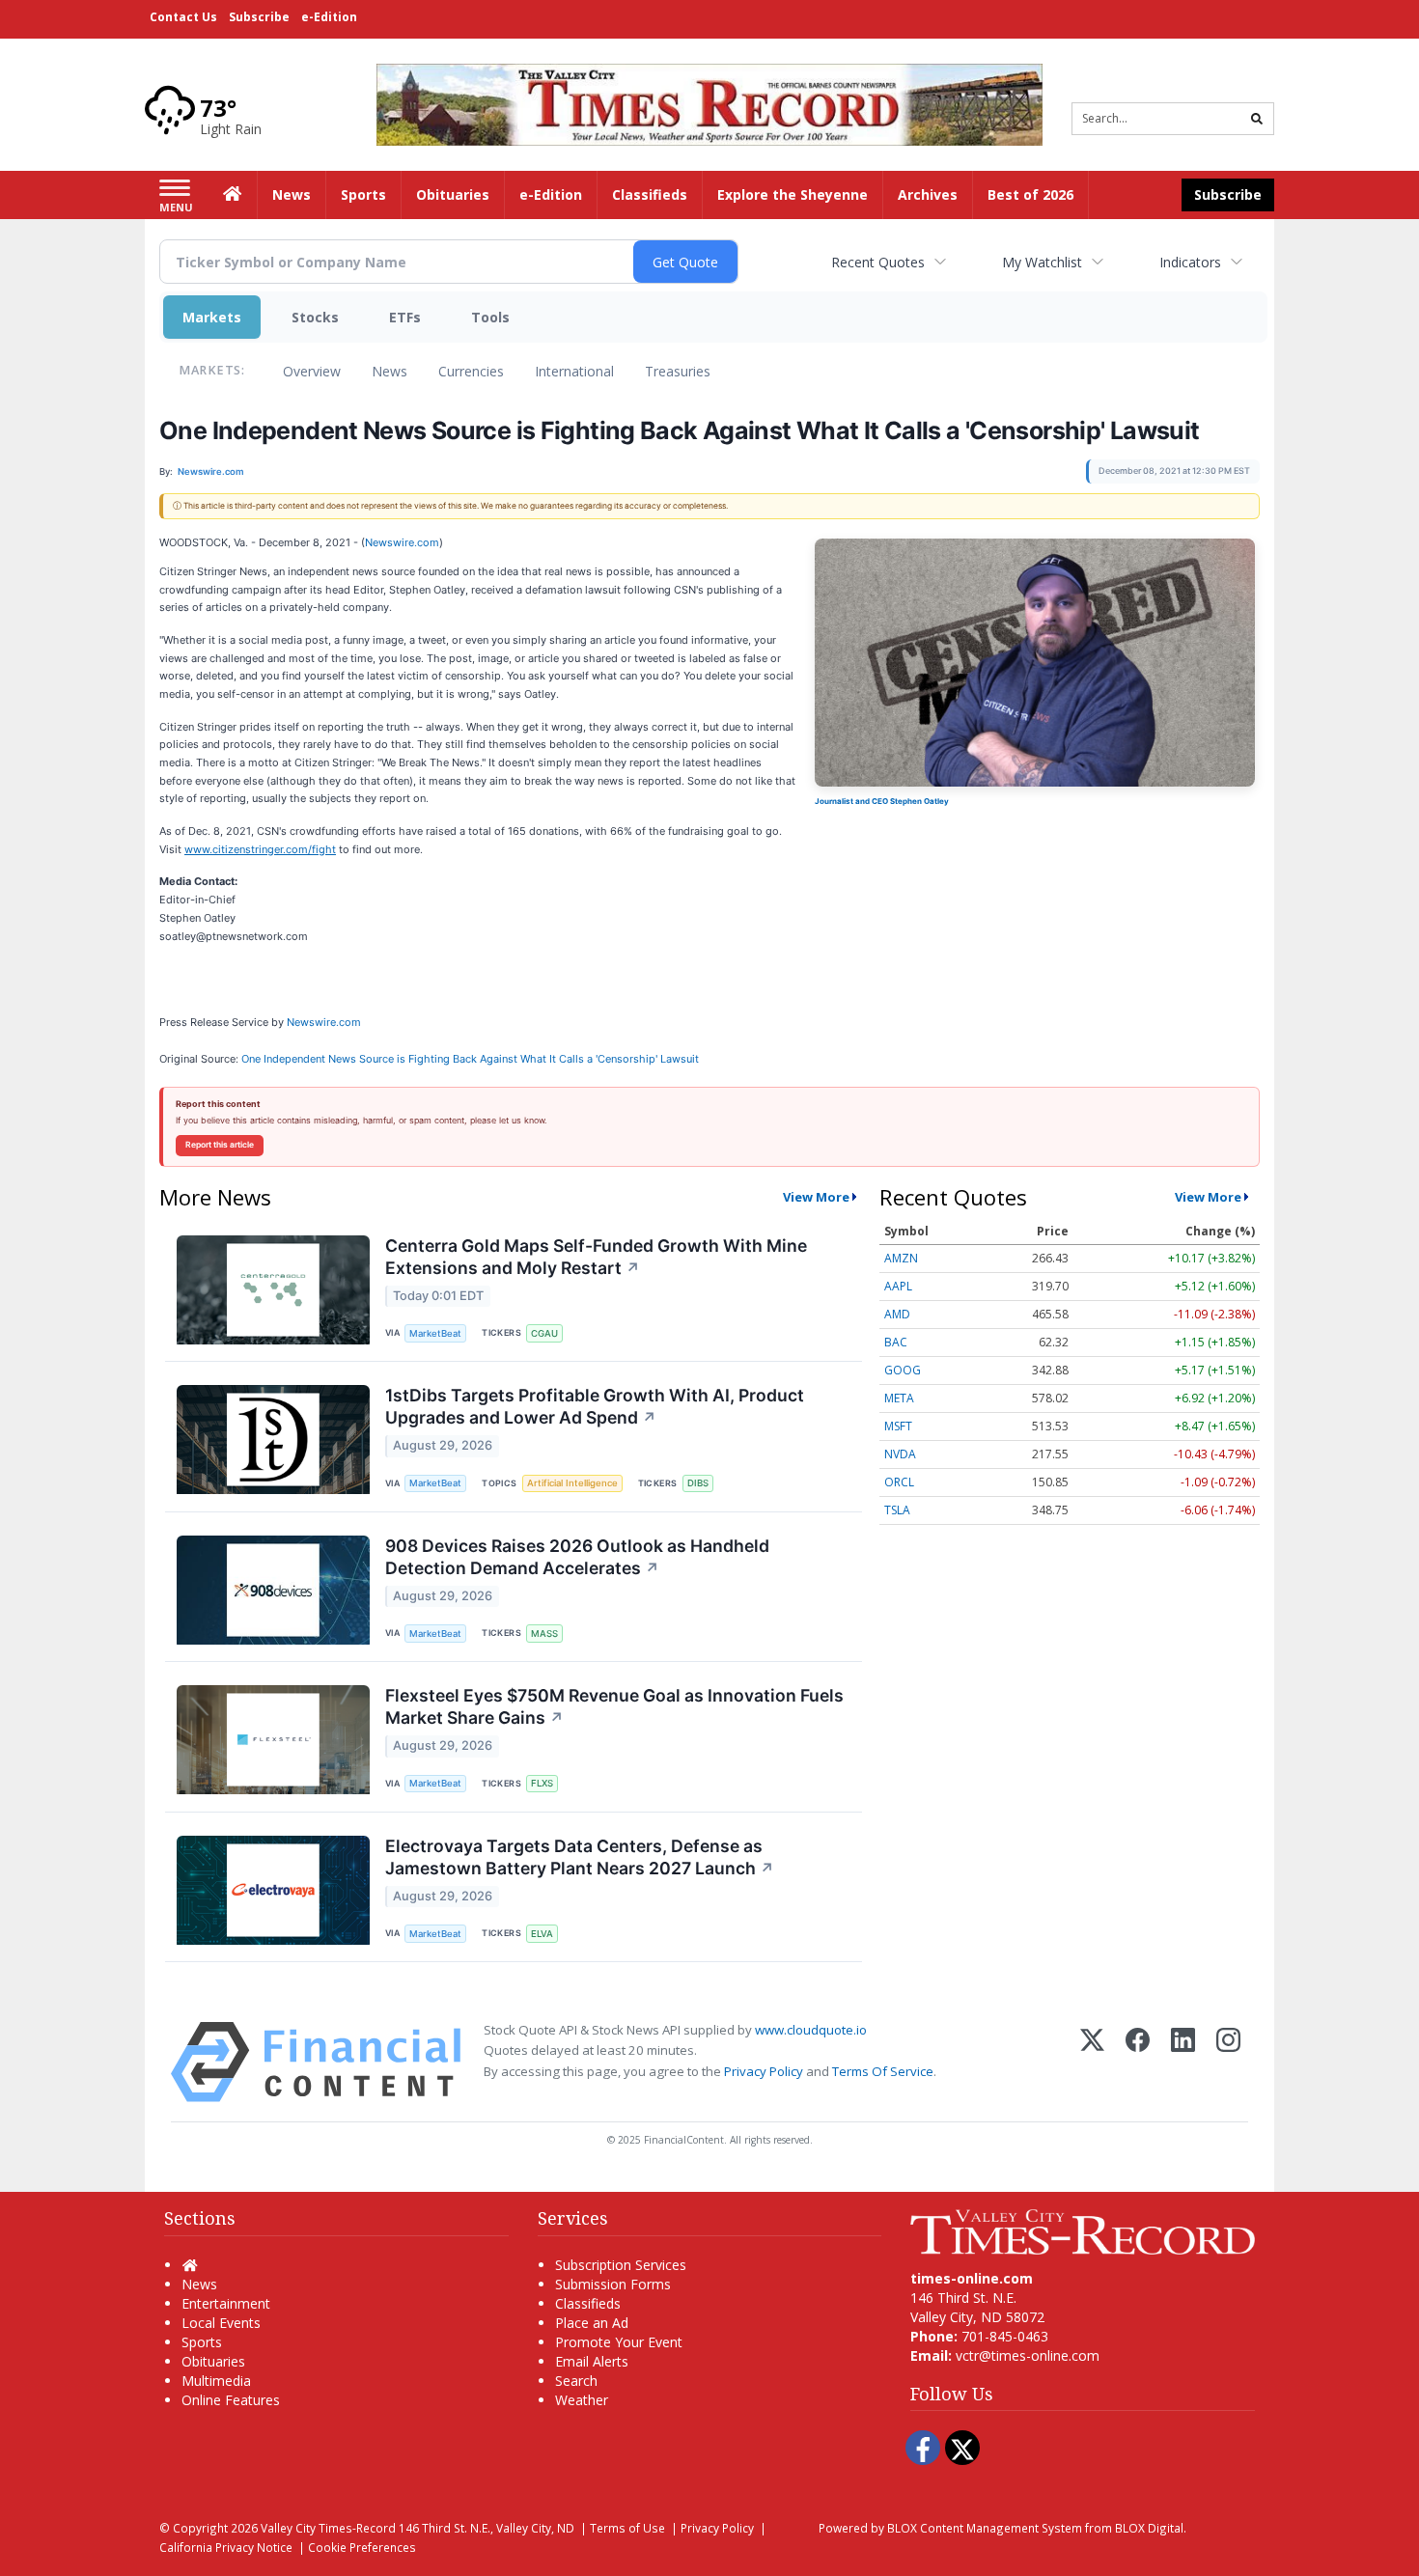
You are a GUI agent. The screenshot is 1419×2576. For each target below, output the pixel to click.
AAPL (898, 1286)
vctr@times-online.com (1028, 2355)
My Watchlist (1042, 262)
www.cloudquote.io (811, 2030)
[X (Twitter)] (1092, 2062)
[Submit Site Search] (1257, 119)
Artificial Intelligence (572, 1483)
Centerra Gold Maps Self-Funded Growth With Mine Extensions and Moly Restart (596, 1257)
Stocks (315, 317)
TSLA (897, 1510)
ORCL (899, 1482)
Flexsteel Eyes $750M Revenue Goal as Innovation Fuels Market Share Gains (614, 1706)
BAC (896, 1342)
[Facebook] (1138, 2062)
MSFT (898, 1426)
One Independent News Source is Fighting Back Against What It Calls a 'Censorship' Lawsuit (472, 1059)
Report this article (220, 1145)
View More (816, 1197)
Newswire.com (402, 542)
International (574, 371)
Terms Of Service (883, 2071)
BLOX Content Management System (985, 2528)
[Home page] (709, 103)
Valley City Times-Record (328, 2528)
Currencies (471, 371)
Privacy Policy (764, 2071)
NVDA (900, 1454)
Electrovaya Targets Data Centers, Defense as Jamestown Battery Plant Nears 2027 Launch (580, 1857)
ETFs (405, 317)
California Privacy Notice (226, 2547)
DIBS (698, 1483)
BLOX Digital (1149, 2528)
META (899, 1398)
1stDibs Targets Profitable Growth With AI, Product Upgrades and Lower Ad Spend (595, 1406)
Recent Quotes (878, 262)
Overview (312, 371)
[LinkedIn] (1183, 2062)
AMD (897, 1314)
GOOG (903, 1370)
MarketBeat (435, 1333)
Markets (212, 317)
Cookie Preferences (362, 2547)
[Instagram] (1228, 2062)
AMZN (901, 1258)
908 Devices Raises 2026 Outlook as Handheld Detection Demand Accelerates (577, 1557)
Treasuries (678, 371)
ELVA (542, 1934)
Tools (490, 317)
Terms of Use (627, 2528)
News (390, 371)
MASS (544, 1634)
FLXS (542, 1783)
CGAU (544, 1333)
